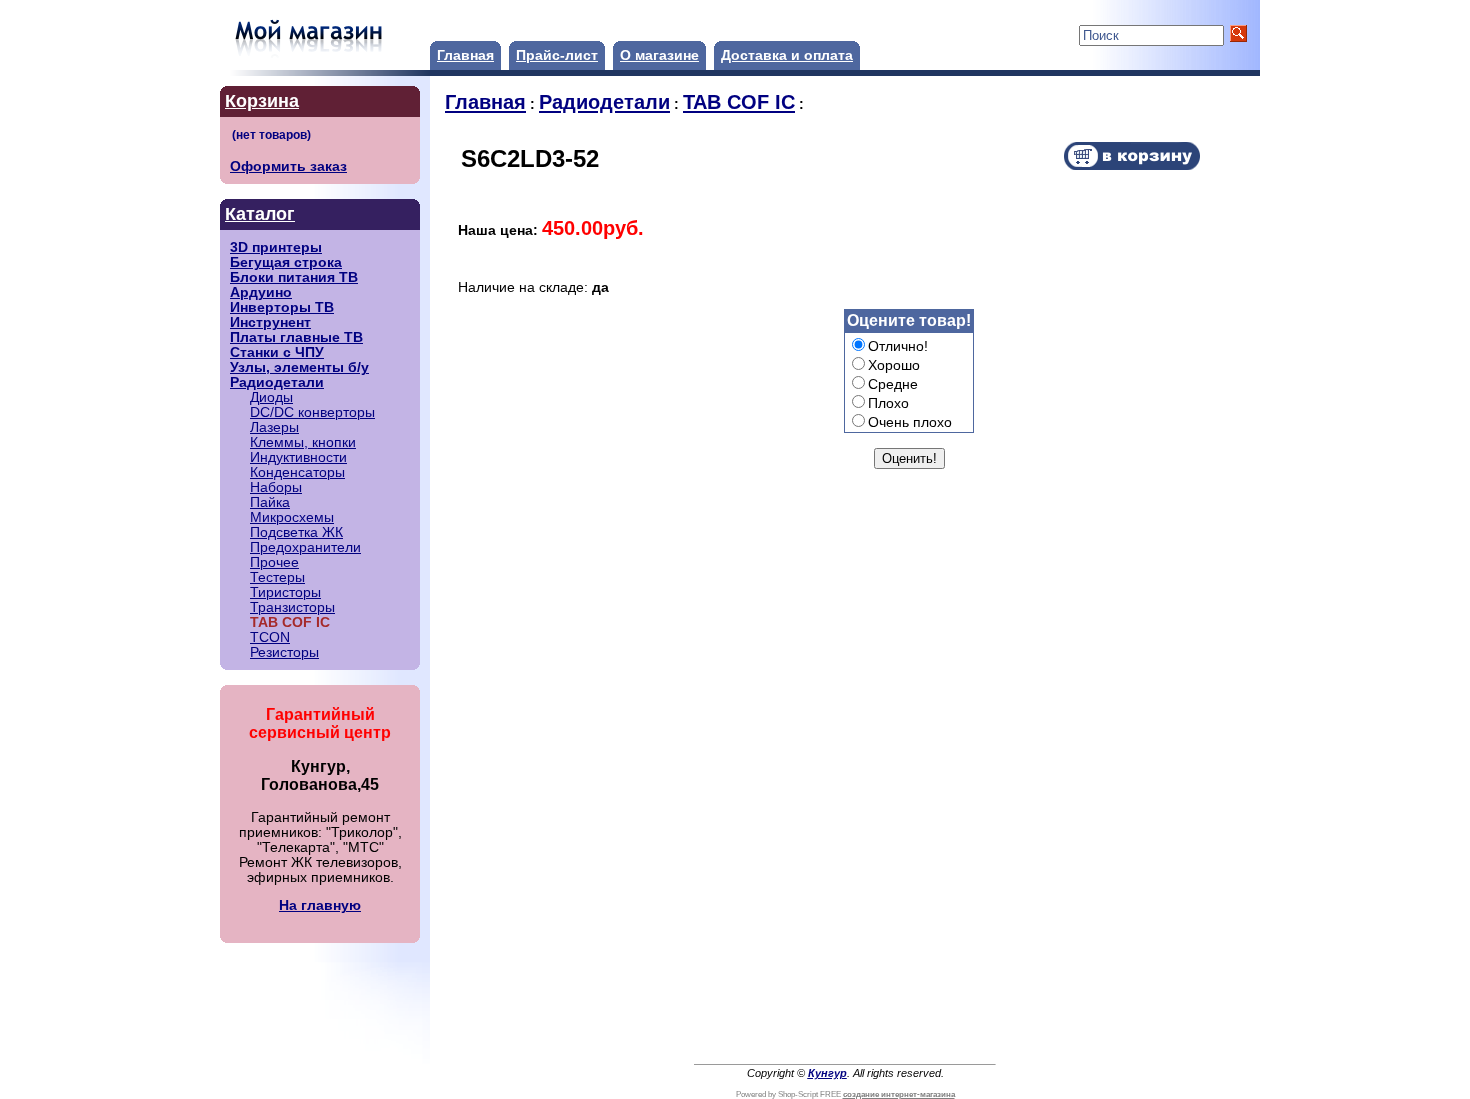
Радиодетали (277, 382)
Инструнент (270, 322)
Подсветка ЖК (296, 532)
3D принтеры (276, 247)
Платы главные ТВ (296, 337)
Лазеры (274, 427)
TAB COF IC (739, 102)
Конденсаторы (297, 472)
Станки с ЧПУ (277, 352)
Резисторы (284, 652)
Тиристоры (285, 592)
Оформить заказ (288, 166)
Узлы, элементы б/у (299, 367)
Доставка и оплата (787, 55)
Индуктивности (298, 457)
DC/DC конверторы (312, 412)
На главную (320, 905)
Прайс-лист (557, 55)
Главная (465, 55)
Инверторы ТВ (282, 307)
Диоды (271, 397)
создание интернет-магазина (899, 1094)
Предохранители (305, 547)
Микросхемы (292, 517)
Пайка (270, 502)
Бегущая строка (286, 262)
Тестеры (277, 577)
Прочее (274, 562)
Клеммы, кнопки (303, 442)
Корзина (262, 101)
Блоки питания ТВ (294, 277)
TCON (270, 637)
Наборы (276, 487)
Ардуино (261, 292)
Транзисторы (292, 607)
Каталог (260, 214)
